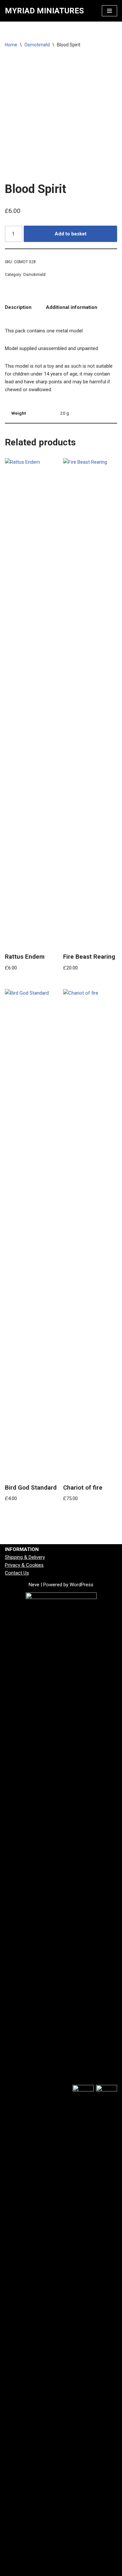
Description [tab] (18, 307)
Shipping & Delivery (25, 1557)
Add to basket (71, 234)
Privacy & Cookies (24, 1565)
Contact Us (17, 1573)
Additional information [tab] (72, 307)
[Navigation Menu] (109, 11)
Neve (34, 1585)
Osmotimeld (37, 45)
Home (11, 45)
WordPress (81, 1585)
